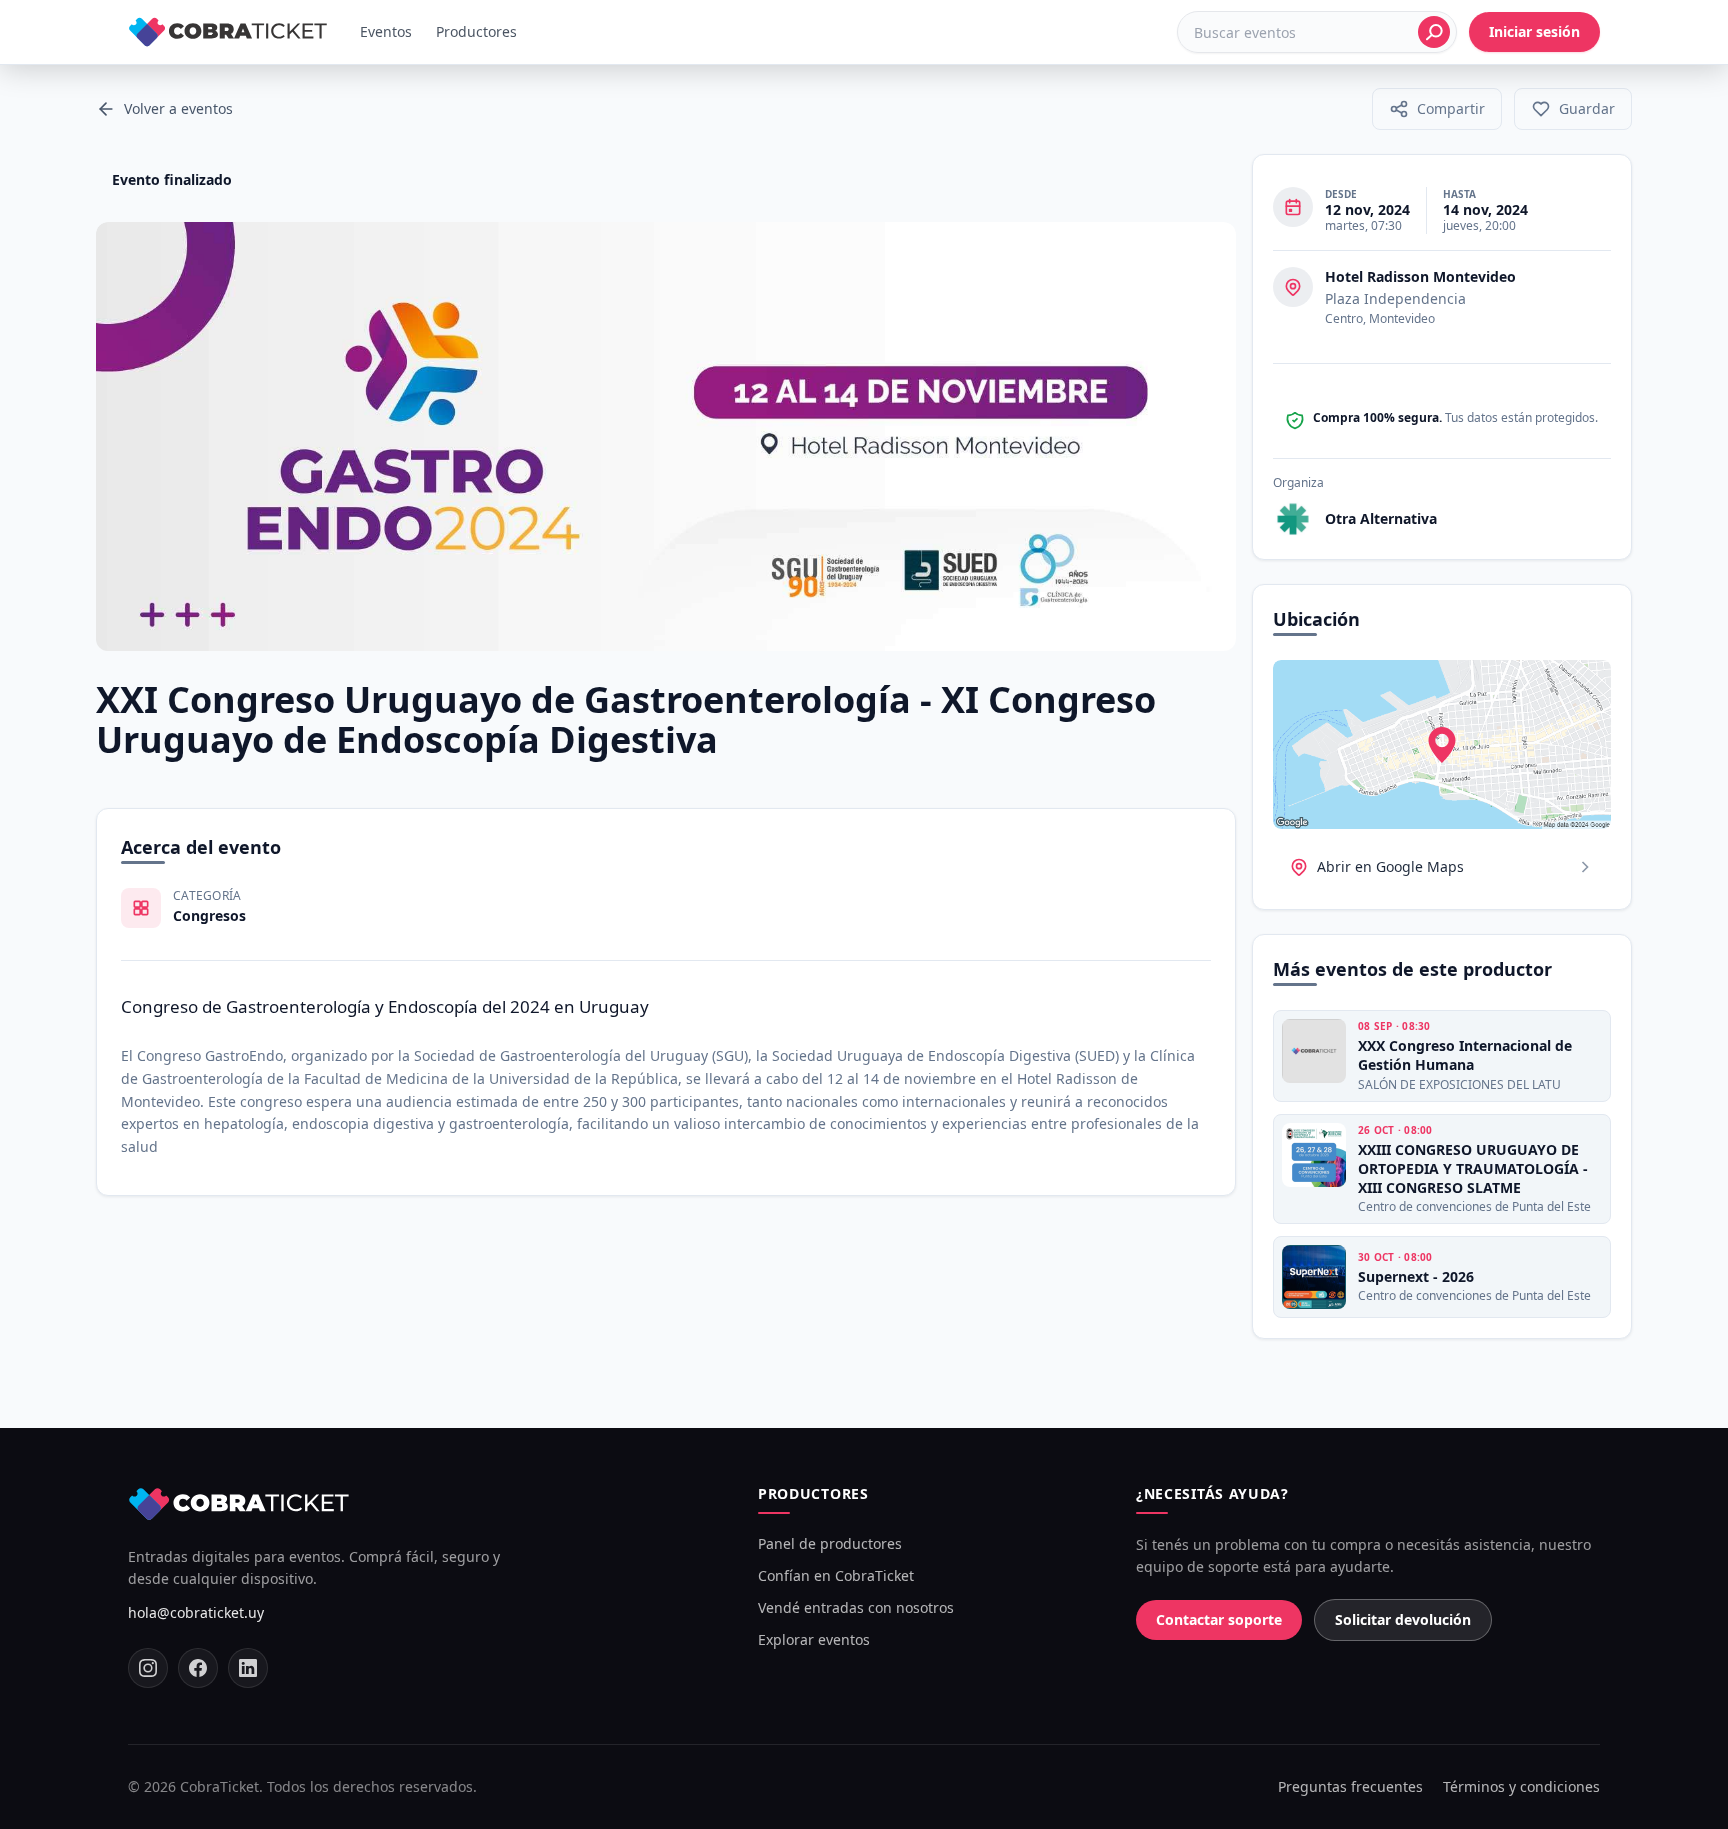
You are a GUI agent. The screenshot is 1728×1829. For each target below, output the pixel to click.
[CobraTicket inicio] (228, 32)
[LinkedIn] (248, 1668)
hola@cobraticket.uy (196, 1612)
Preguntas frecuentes (1350, 1786)
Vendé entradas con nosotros (856, 1607)
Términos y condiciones (1521, 1786)
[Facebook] (198, 1668)
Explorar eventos (814, 1639)
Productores (476, 31)
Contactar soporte (1219, 1619)
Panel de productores (830, 1543)
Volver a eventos (178, 108)
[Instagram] (148, 1668)
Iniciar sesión (1534, 31)
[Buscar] (1434, 32)
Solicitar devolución (1403, 1619)
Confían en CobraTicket (836, 1575)
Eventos (386, 31)
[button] (1437, 109)
